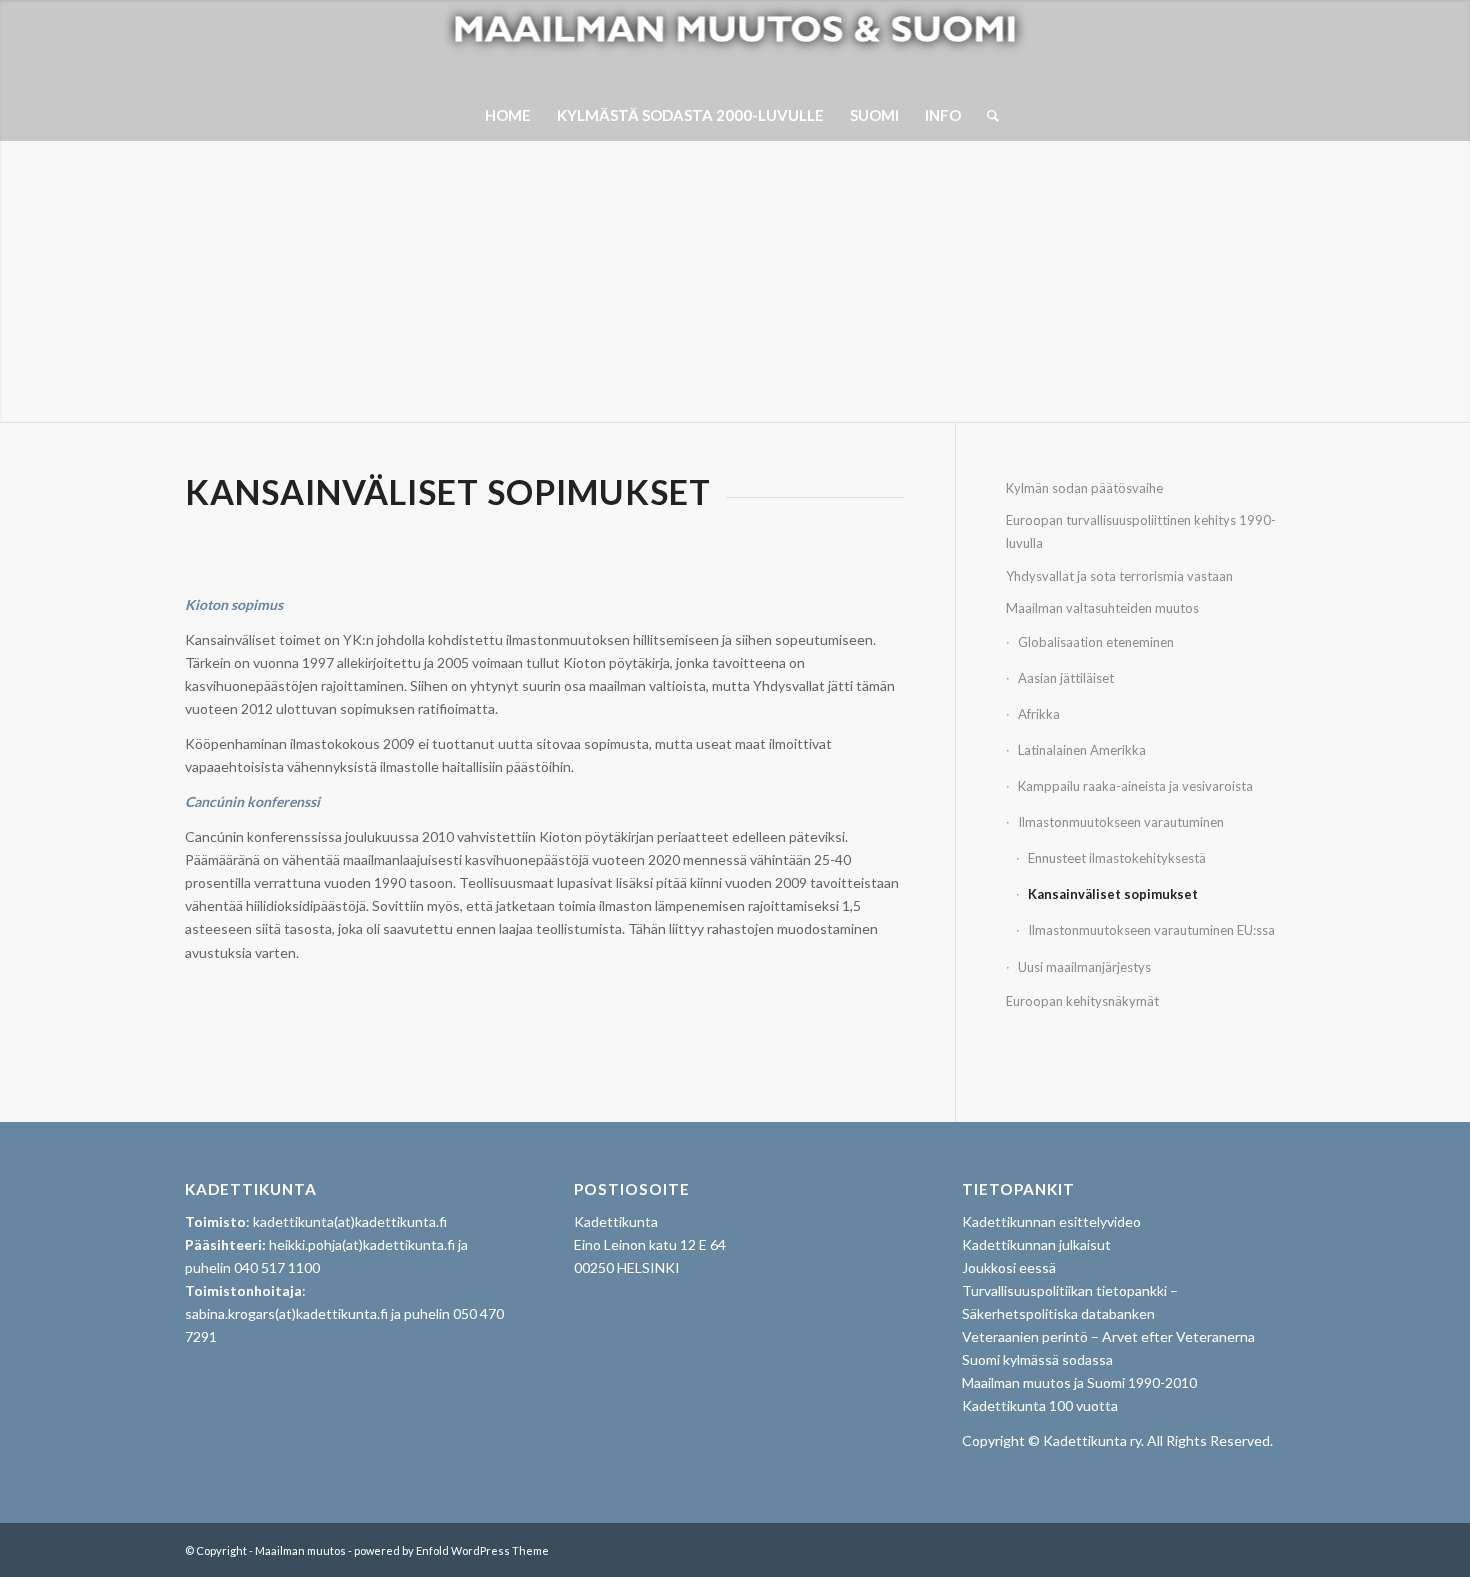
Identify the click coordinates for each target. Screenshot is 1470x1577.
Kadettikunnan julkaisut (1036, 1244)
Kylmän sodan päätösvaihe (1084, 488)
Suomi (874, 115)
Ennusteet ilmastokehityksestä (1118, 858)
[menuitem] (986, 115)
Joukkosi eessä (1009, 1267)
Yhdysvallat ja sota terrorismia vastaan (1119, 576)
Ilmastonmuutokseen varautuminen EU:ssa (1153, 930)
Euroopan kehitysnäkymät (1082, 1001)
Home (508, 115)
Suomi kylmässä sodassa (1037, 1359)
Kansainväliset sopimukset (1116, 894)
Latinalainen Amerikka (1082, 750)
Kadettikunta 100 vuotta (1040, 1405)
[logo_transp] (735, 45)
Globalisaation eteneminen (1096, 642)
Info (943, 115)
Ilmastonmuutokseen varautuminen (1121, 822)
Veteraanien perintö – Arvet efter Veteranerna (1108, 1336)
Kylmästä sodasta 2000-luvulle (690, 115)
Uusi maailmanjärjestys (1084, 967)
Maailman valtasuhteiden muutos (1102, 608)
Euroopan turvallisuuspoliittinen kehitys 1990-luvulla (1141, 531)
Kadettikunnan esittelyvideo (1051, 1221)
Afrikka (1039, 714)
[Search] (986, 115)
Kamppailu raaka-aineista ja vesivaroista (1135, 786)
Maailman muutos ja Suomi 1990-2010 (1079, 1382)
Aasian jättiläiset (1066, 678)
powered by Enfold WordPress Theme (451, 1550)
